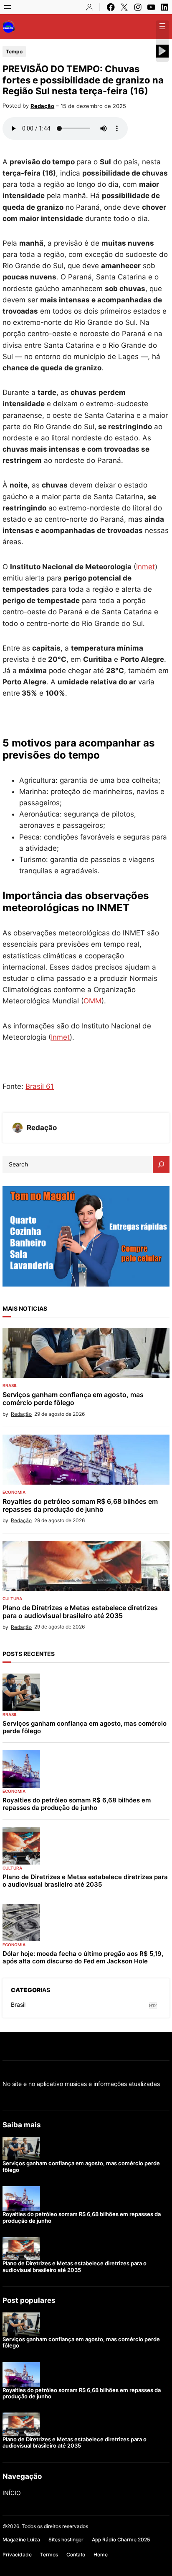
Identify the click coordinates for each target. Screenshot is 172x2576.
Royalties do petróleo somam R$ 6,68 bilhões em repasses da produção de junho (80, 1505)
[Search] (161, 1164)
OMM (92, 1001)
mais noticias (25, 1308)
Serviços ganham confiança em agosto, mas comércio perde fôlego (73, 1399)
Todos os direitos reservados (55, 2526)
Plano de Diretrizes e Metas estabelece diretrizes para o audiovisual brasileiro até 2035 (80, 1612)
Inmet (145, 567)
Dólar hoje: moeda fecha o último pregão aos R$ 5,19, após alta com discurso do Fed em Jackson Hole (83, 1958)
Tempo (14, 52)
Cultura (12, 1598)
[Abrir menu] (8, 7)
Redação (42, 106)
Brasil (10, 1385)
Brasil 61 (40, 1086)
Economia (14, 1492)
